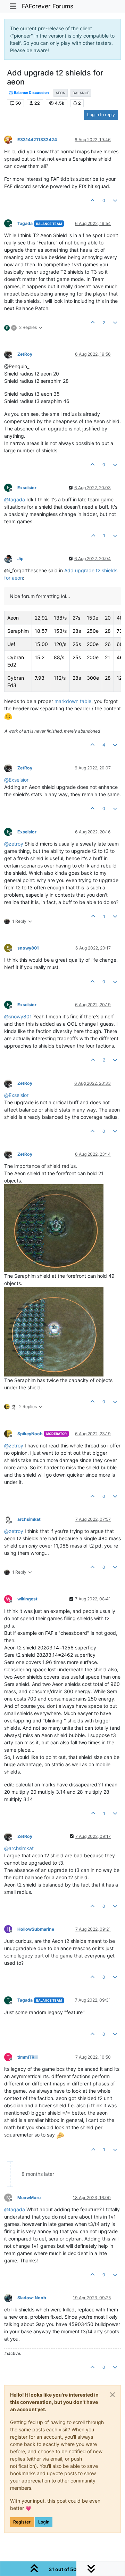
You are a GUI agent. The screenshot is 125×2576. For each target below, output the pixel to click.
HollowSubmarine (36, 1929)
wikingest (27, 1599)
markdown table (73, 701)
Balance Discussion (31, 93)
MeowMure (29, 2198)
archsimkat (29, 1519)
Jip (20, 559)
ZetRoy (25, 354)
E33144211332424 (37, 140)
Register (22, 2522)
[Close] (112, 2395)
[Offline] (11, 139)
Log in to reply (101, 115)
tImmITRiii (27, 2057)
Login (44, 2522)
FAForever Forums (48, 6)
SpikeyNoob (30, 1434)
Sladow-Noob (32, 2298)
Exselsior (27, 488)
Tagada (25, 223)
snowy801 (28, 948)
